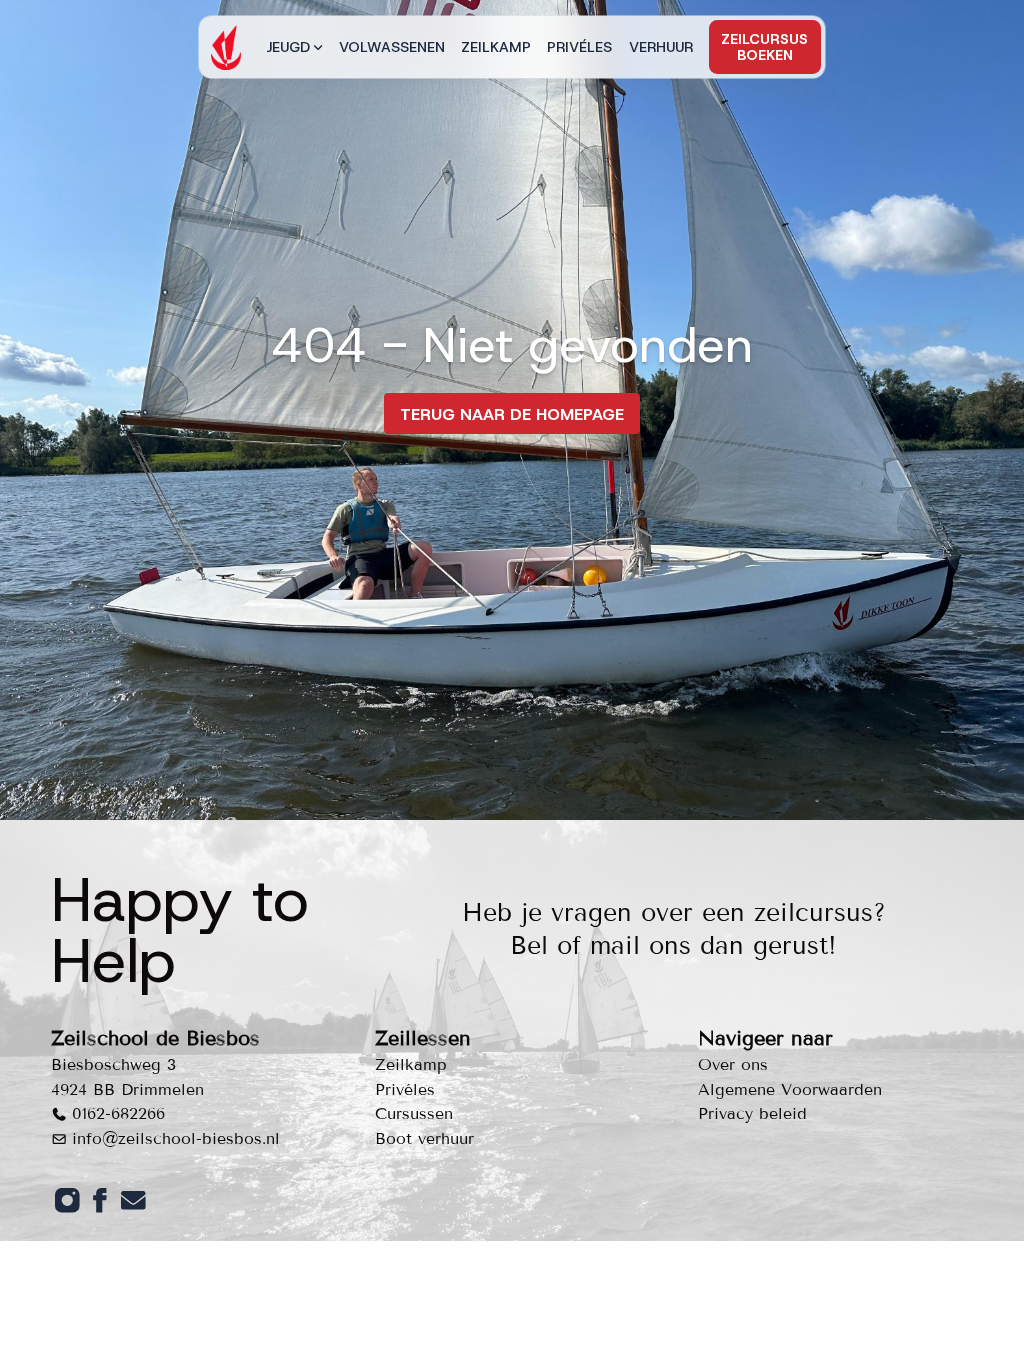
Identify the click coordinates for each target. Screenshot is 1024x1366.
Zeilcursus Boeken (764, 47)
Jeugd (288, 47)
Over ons (733, 1064)
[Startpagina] (226, 47)
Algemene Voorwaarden (790, 1089)
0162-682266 (118, 1113)
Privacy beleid (752, 1113)
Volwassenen (392, 47)
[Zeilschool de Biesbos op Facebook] (100, 1200)
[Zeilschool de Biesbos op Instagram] (67, 1200)
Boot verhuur (424, 1138)
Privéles (579, 47)
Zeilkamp (496, 47)
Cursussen (414, 1113)
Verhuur (661, 47)
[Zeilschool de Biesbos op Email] (133, 1200)
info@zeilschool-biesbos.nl (176, 1138)
